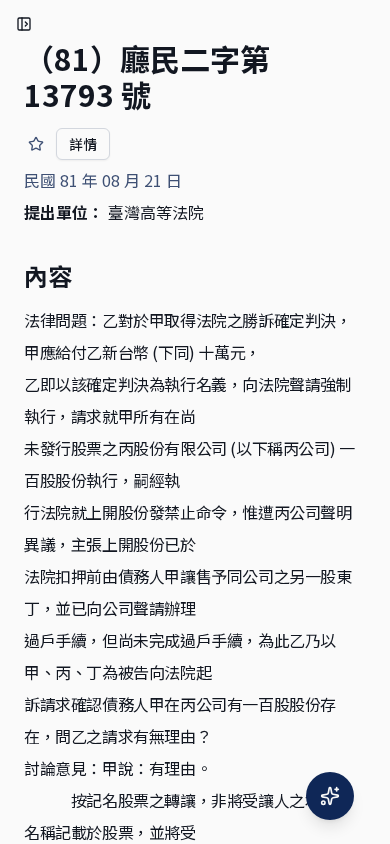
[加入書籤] (36, 144)
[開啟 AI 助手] (330, 796)
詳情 (83, 144)
